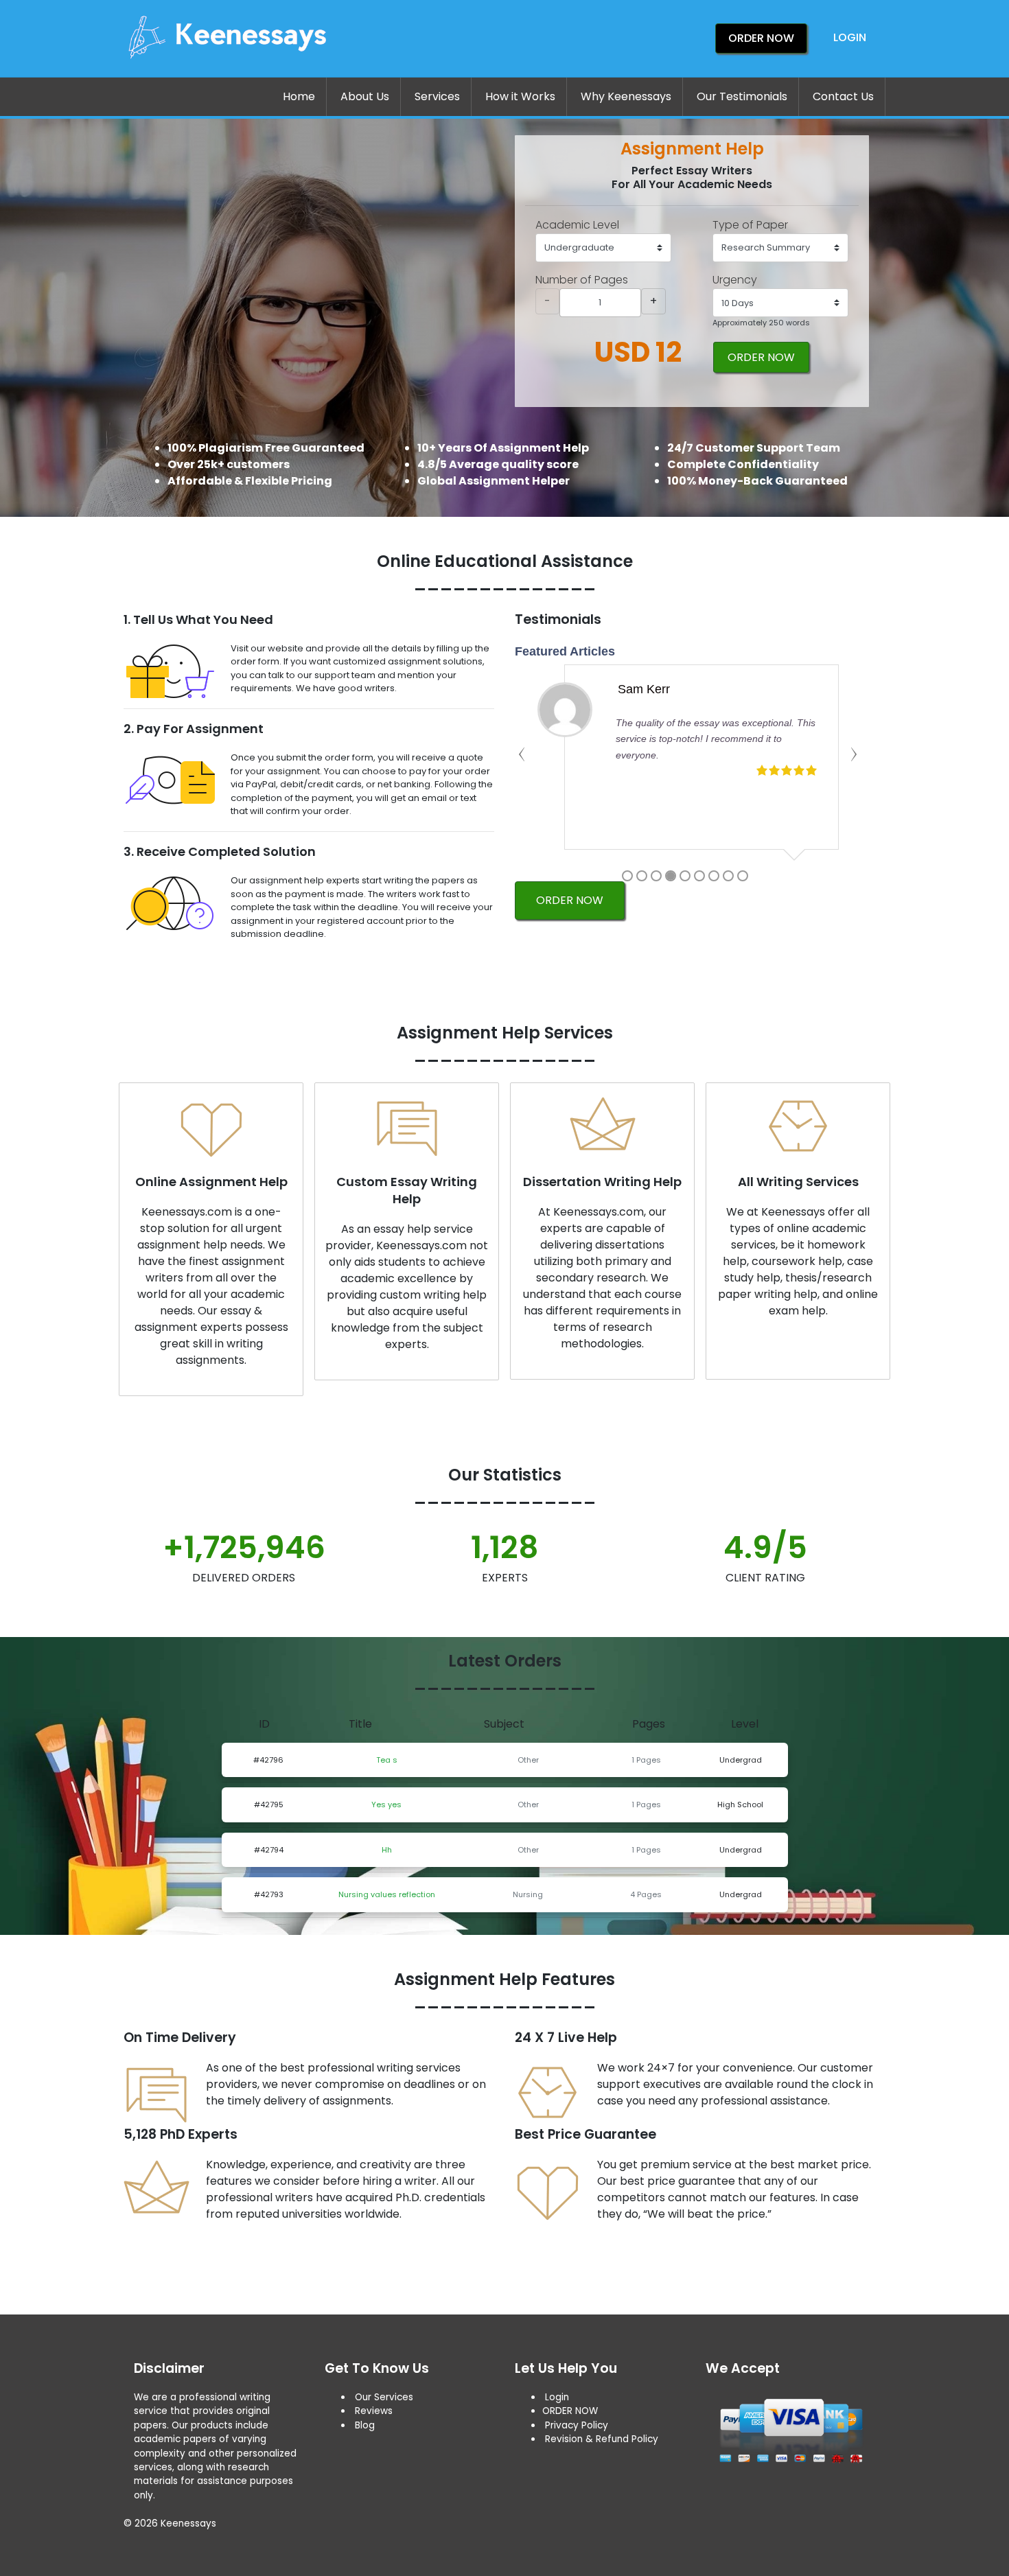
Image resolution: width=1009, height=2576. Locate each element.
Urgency (735, 280)
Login (850, 37)
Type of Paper (750, 225)
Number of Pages (582, 280)
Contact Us (843, 96)
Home (299, 96)
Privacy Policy (577, 2425)
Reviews (374, 2411)
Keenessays (188, 2523)
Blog (365, 2425)
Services (437, 96)
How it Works (520, 96)
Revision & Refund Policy (602, 2439)
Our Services (383, 2397)
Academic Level (577, 225)
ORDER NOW (761, 357)
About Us (365, 96)
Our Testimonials (742, 96)
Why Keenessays (626, 96)
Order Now (761, 38)
